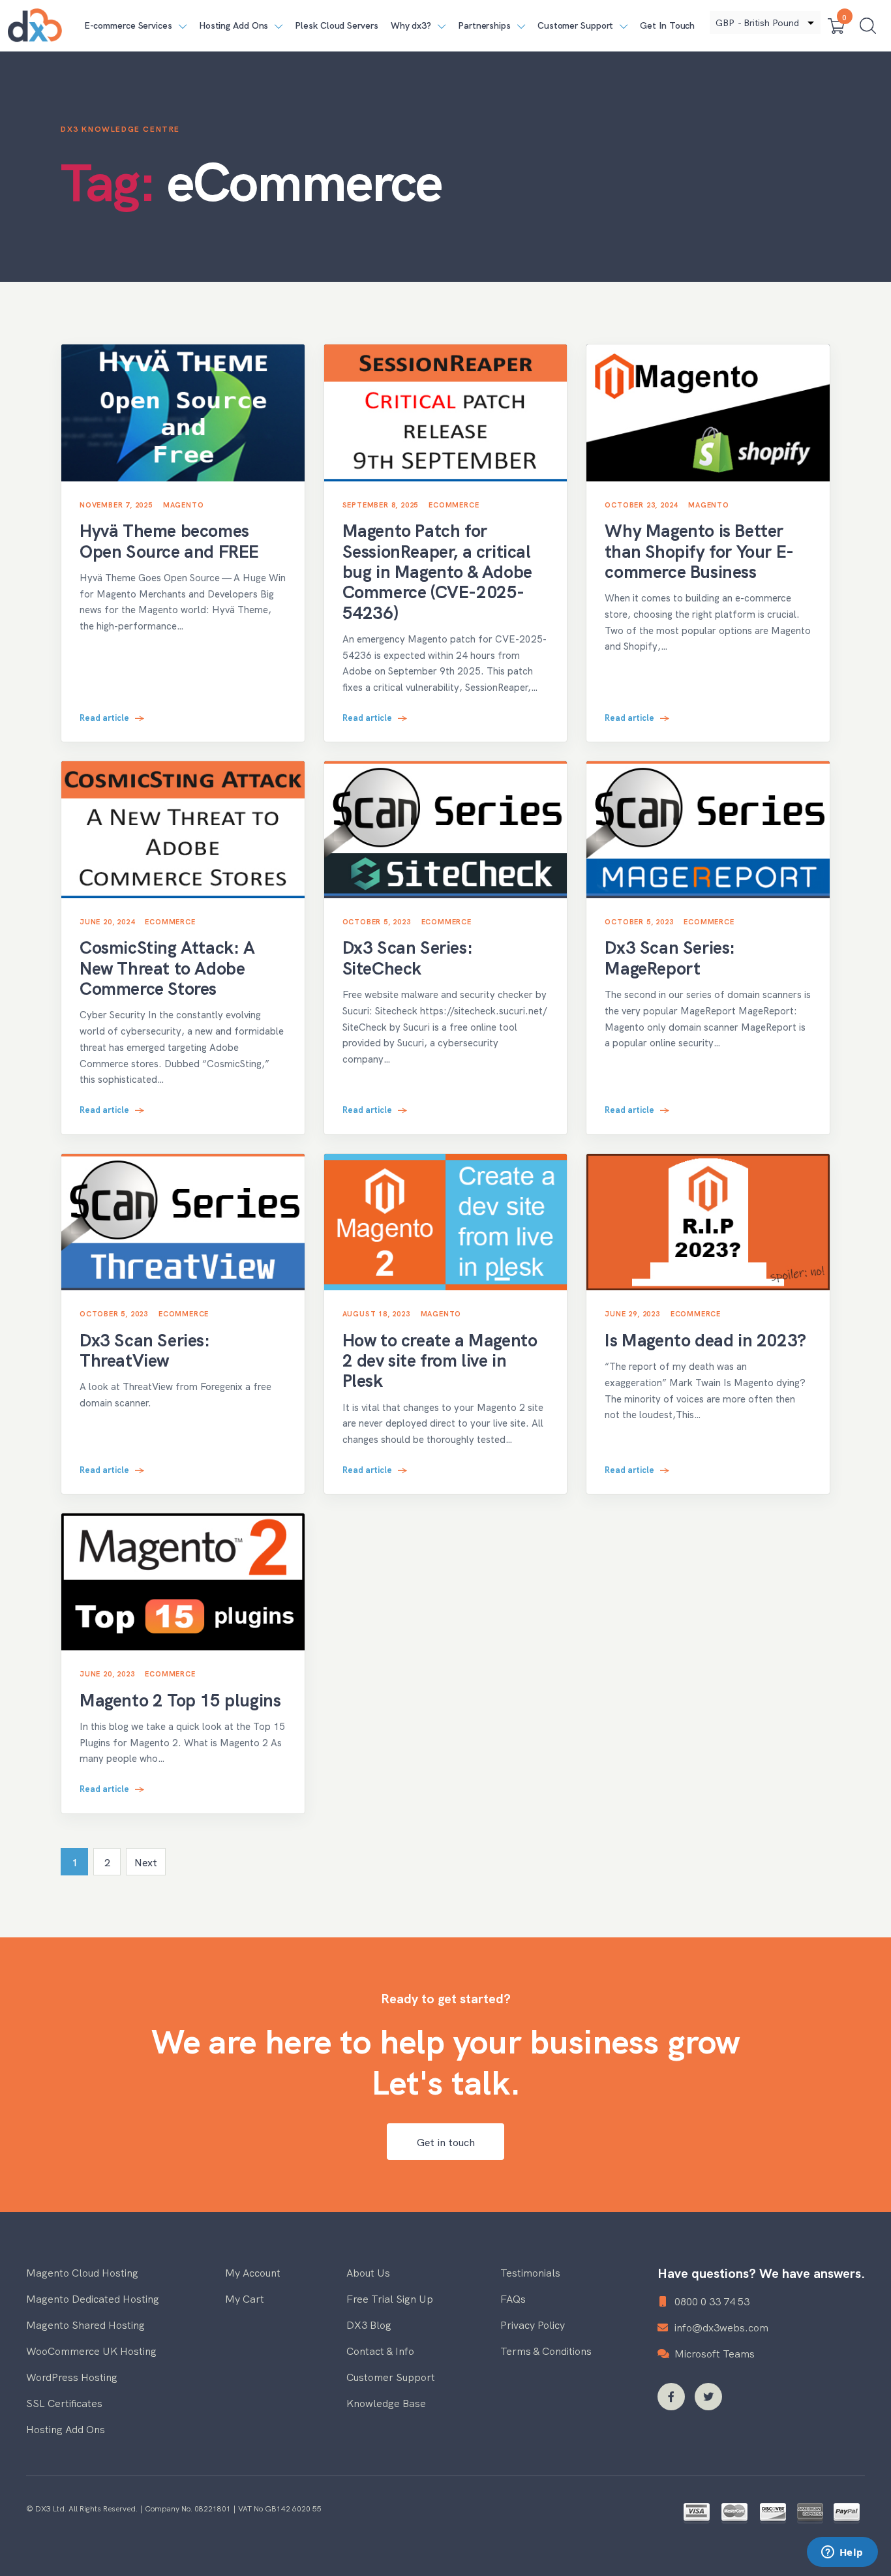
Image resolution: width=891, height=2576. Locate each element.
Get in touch (446, 2142)
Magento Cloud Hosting (82, 2272)
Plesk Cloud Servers (336, 25)
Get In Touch (667, 25)
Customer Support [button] (575, 25)
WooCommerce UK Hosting (91, 2350)
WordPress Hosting (72, 2376)
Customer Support (391, 2376)
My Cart (245, 2298)
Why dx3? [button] (411, 25)
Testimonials (530, 2272)
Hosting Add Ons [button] (234, 25)
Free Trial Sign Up (390, 2298)
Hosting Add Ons (66, 2429)
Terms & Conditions (546, 2350)
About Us (368, 2272)
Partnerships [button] (484, 25)
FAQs (513, 2298)
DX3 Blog (369, 2324)
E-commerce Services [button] (128, 25)
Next (146, 1862)
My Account (253, 2272)
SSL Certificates (64, 2402)
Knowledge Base (386, 2402)
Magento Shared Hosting (85, 2324)
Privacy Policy (533, 2324)
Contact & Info (380, 2350)
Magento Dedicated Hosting (93, 2298)
